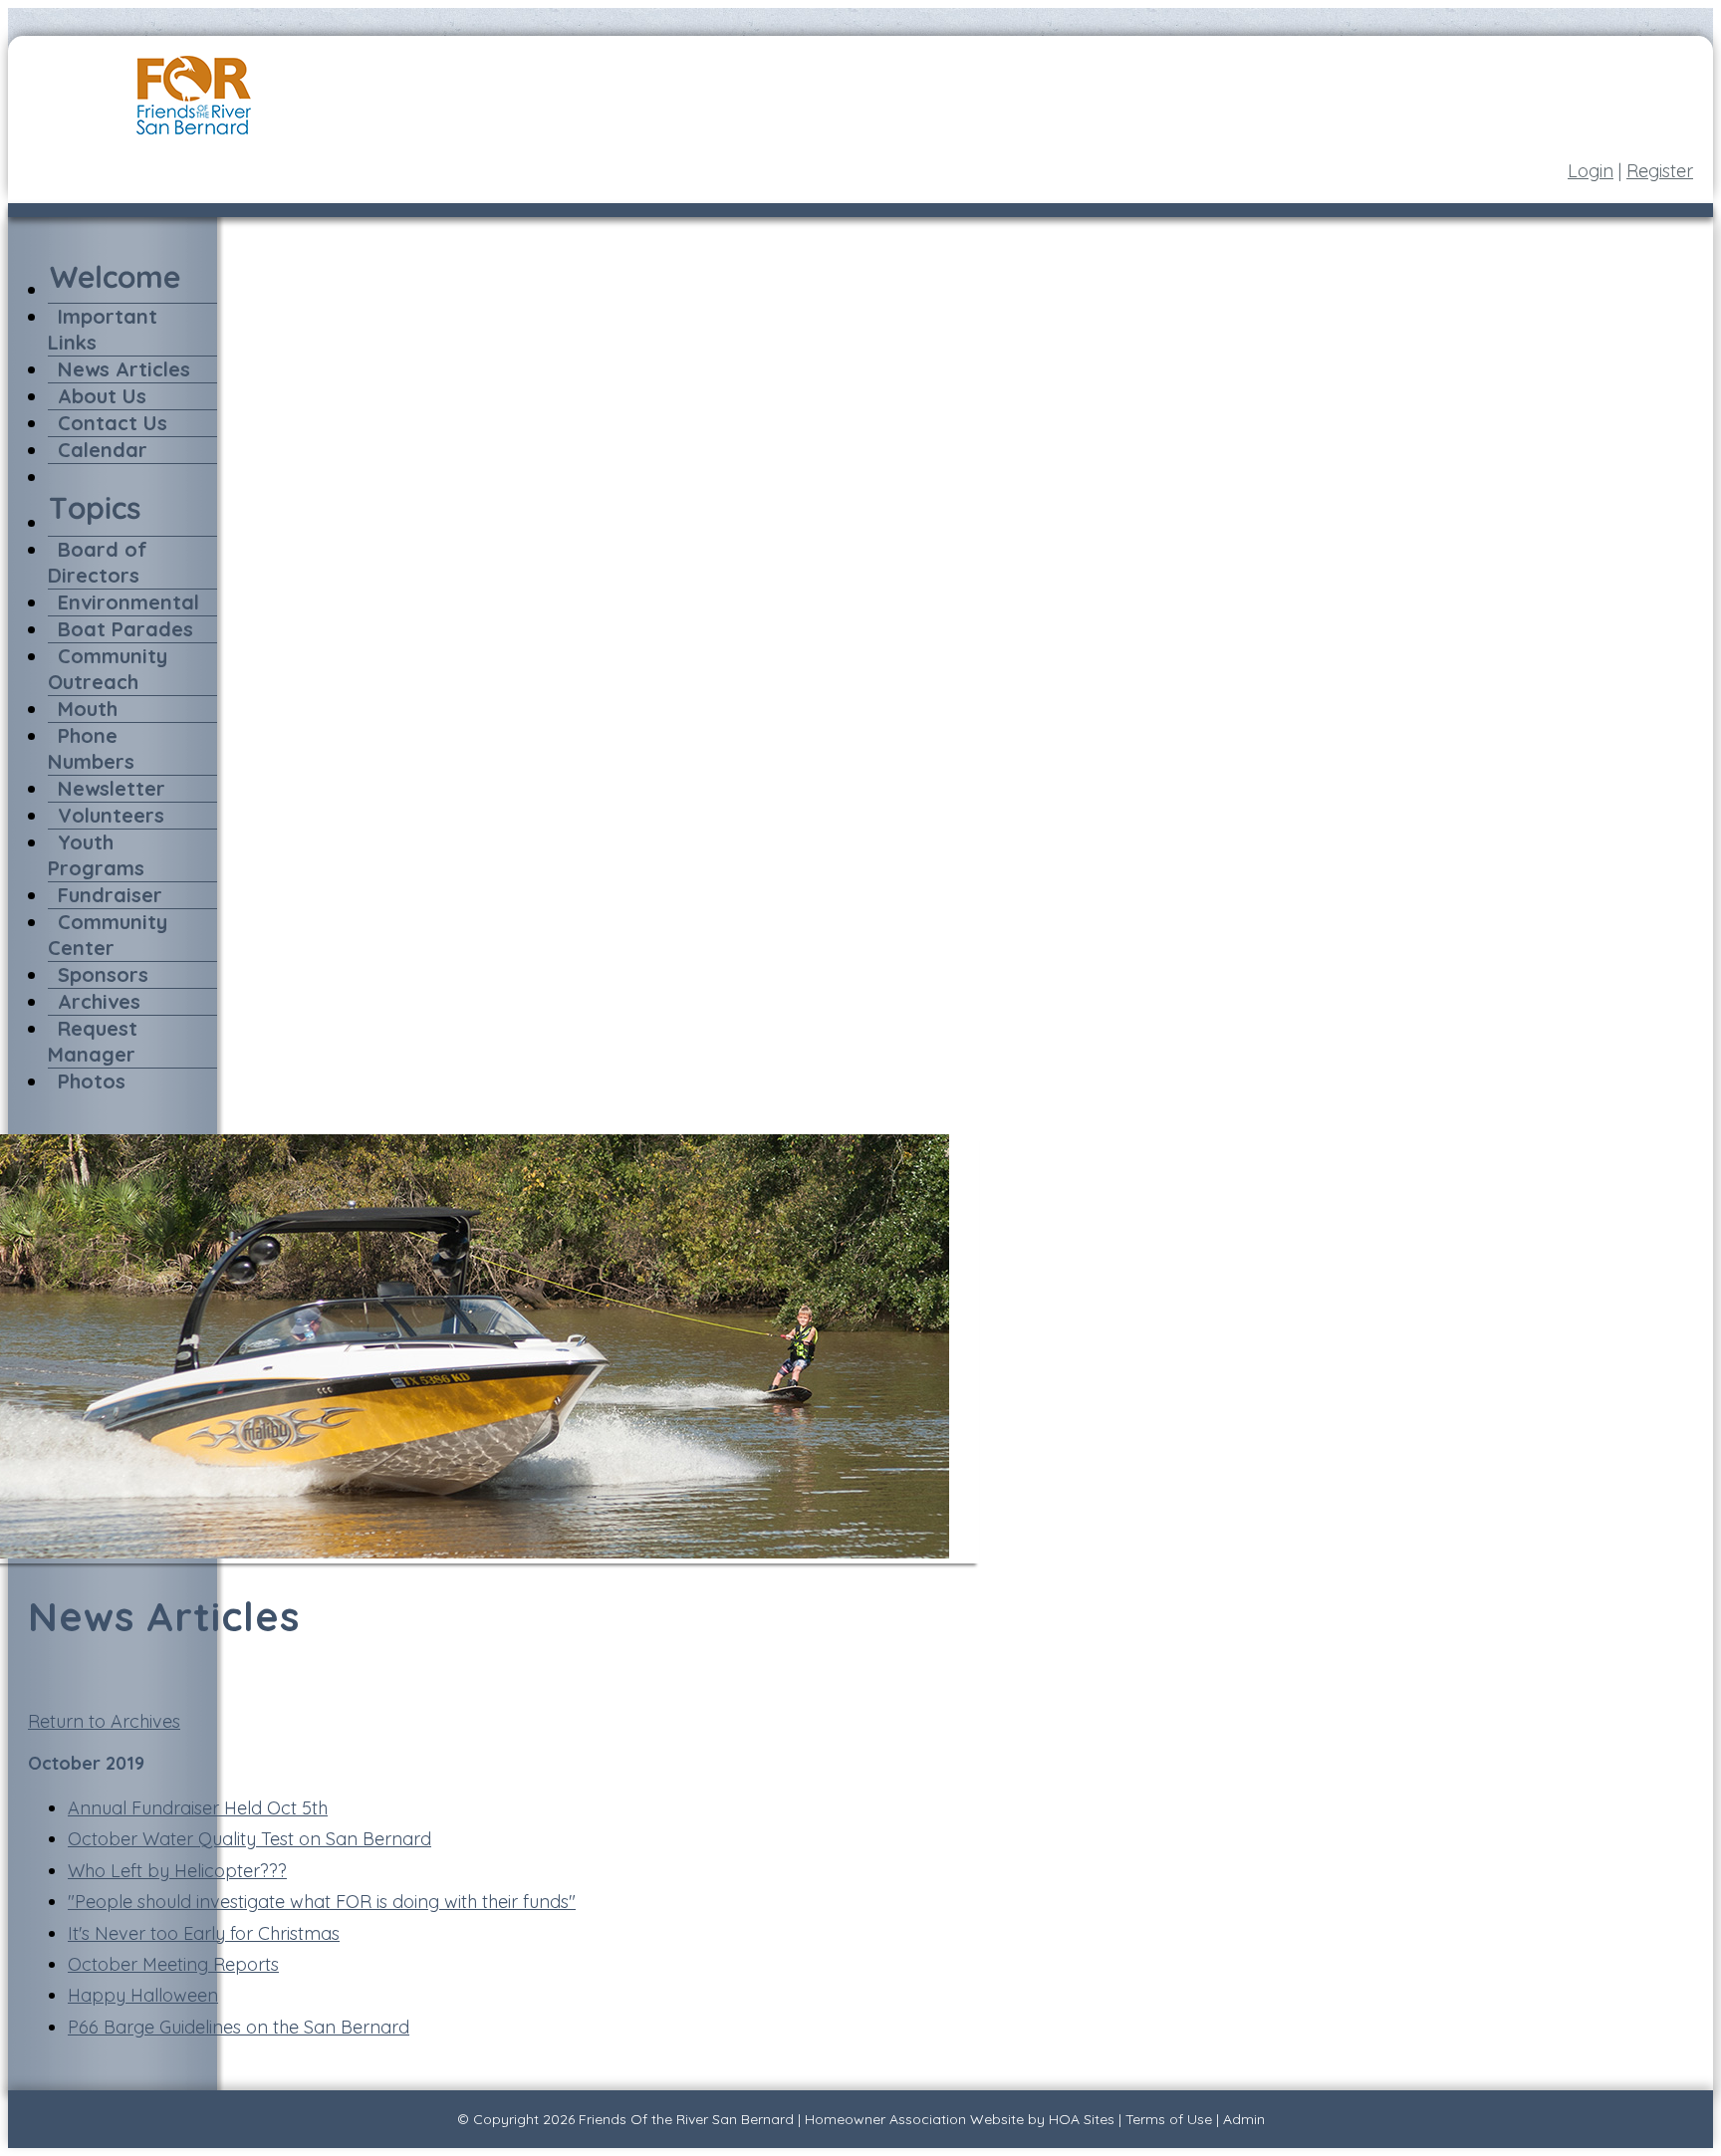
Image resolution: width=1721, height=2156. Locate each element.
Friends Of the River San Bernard (686, 2119)
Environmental (128, 602)
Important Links (103, 329)
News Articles (124, 369)
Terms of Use (1169, 2119)
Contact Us (113, 423)
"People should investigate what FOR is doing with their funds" (322, 1902)
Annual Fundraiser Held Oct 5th (198, 1808)
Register (1660, 171)
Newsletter (112, 788)
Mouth (88, 709)
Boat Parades (125, 629)
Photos (92, 1081)
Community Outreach (108, 669)
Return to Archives (104, 1721)
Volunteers (111, 815)
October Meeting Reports (173, 1964)
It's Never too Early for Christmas (204, 1933)
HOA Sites (1082, 2119)
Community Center (108, 935)
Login (1591, 171)
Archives (99, 1001)
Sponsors (103, 974)
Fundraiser (110, 895)
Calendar (103, 450)
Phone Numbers (91, 748)
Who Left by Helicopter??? (177, 1871)
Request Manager (93, 1041)
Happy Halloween (143, 1995)
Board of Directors (98, 562)
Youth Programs (96, 855)
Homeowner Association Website (914, 2119)
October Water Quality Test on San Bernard (249, 1839)
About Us (102, 396)
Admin (1244, 2119)
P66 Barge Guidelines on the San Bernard (239, 2027)
